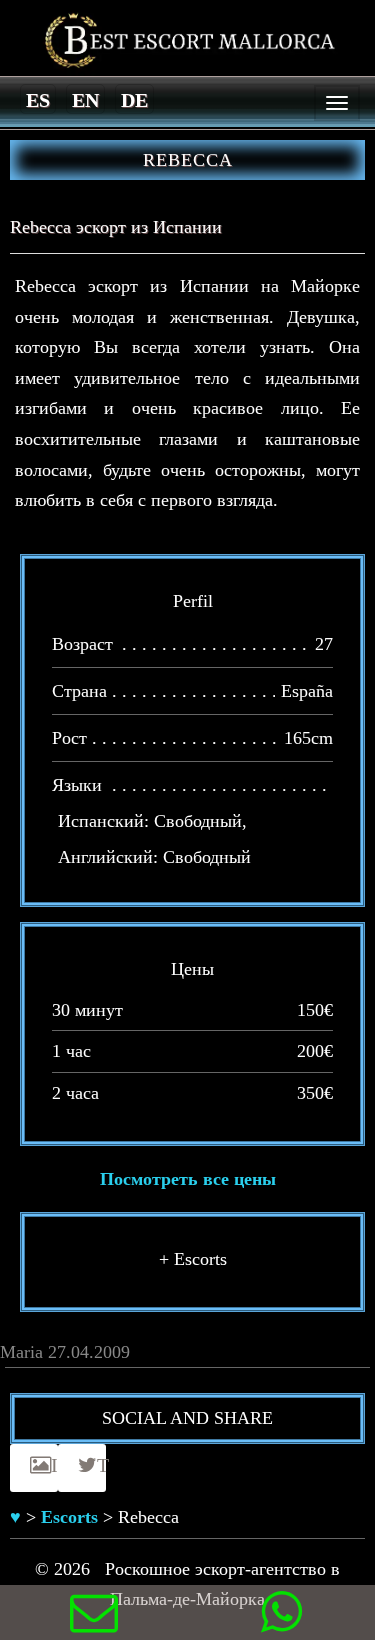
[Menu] (337, 103)
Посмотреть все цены (188, 1179)
